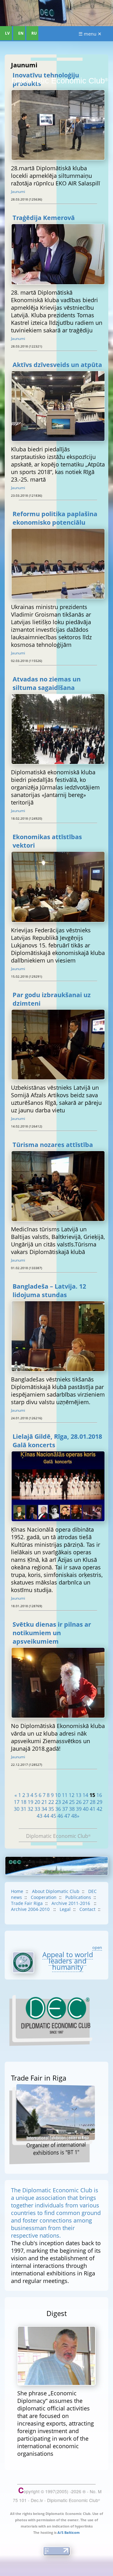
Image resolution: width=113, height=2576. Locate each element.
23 (58, 1802)
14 (85, 1795)
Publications (78, 1897)
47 (67, 1816)
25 (72, 1802)
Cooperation (44, 1897)
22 (51, 1802)
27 (86, 1802)
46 (60, 1816)
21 (44, 1802)
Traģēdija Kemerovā (44, 218)
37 (65, 1809)
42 (100, 1809)
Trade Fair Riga (27, 1903)
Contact (87, 1909)
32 (30, 1809)
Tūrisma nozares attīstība (53, 1145)
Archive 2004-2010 (31, 1909)
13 (78, 1795)
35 (51, 1809)
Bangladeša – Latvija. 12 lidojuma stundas (49, 1291)
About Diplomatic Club (56, 1891)
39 (79, 1809)
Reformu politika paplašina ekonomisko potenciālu (55, 518)
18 (24, 1802)
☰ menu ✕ (90, 34)
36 (58, 1809)
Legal (65, 1909)
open (97, 1947)
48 (74, 1816)
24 (65, 1802)
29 (100, 1802)
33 (37, 1809)
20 (37, 1802)
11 (65, 1795)
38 (72, 1809)
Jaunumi (18, 192)
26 (79, 1802)
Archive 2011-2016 (71, 1903)
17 (17, 1802)
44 (46, 1816)
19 (30, 1802)
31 (24, 1809)
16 (99, 1795)
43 (40, 1816)
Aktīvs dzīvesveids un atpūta (57, 365)
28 (93, 1802)
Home (17, 1891)
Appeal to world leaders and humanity (68, 1961)
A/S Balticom (69, 2532)
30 (17, 1809)
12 (72, 1795)
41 (93, 1809)
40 (86, 1809)
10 (58, 1795)
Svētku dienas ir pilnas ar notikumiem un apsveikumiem (52, 1633)
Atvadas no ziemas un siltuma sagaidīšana (47, 683)
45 (53, 1816)
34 (44, 1809)
